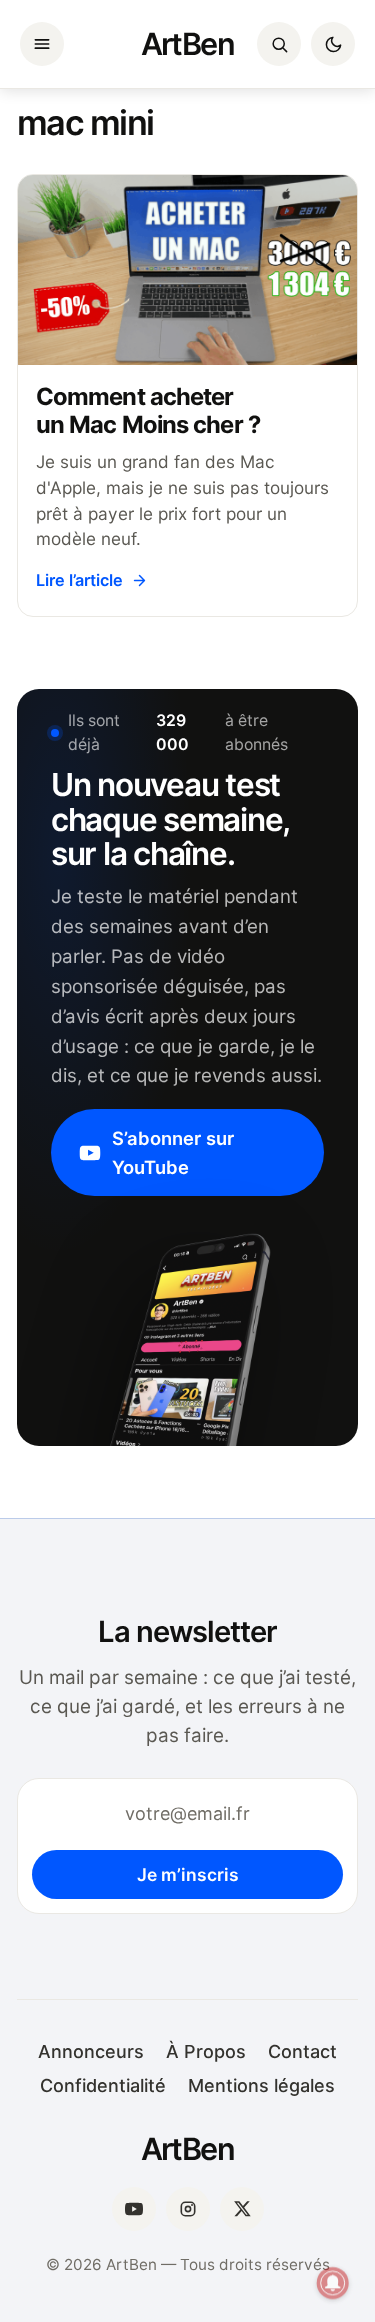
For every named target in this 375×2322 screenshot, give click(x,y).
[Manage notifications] (333, 2283)
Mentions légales (261, 2085)
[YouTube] (134, 2209)
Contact (302, 2051)
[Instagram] (188, 2209)
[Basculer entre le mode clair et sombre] (333, 44)
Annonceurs (91, 2051)
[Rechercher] (279, 44)
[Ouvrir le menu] (42, 44)
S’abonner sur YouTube (173, 1152)
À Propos (206, 2051)
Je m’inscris (188, 1874)
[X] (242, 2209)
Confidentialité (103, 2085)
